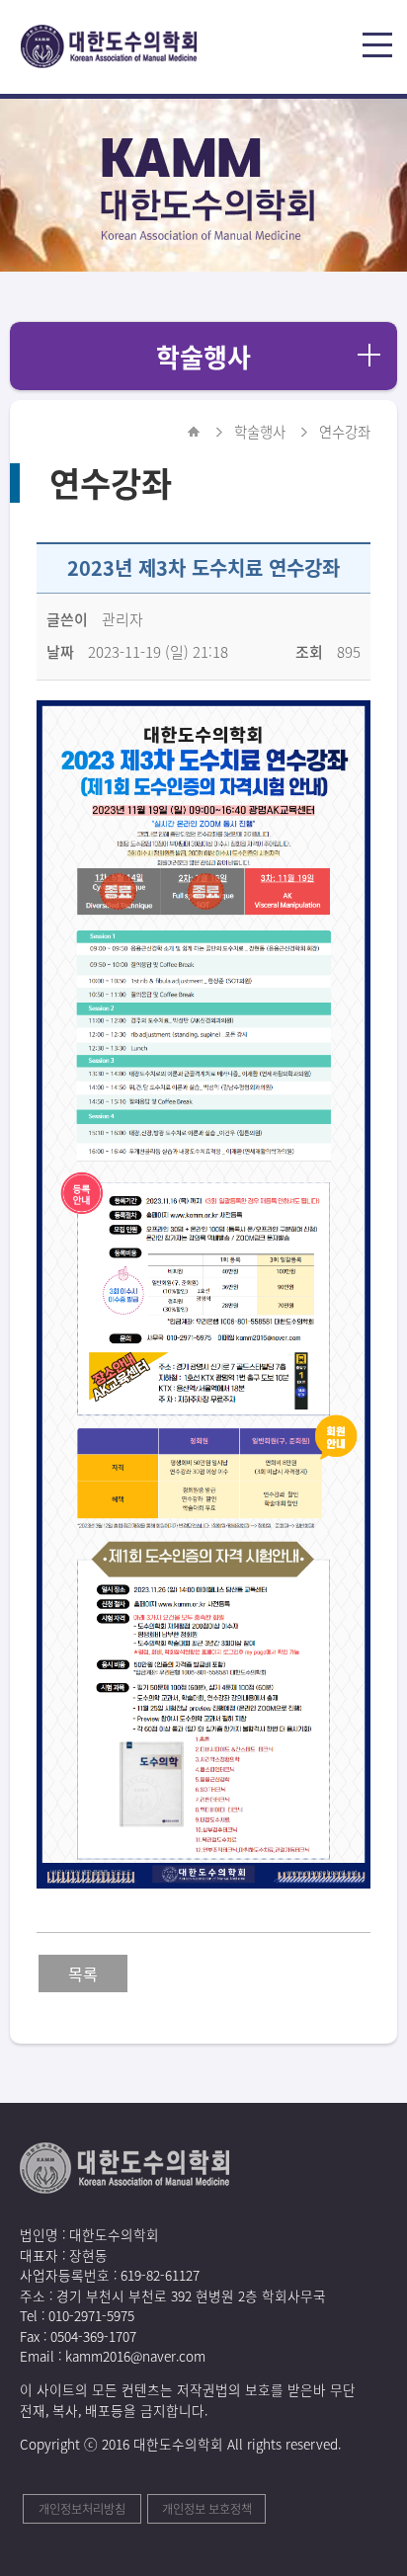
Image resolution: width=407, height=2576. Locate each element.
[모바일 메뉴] (380, 47)
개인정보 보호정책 (207, 2509)
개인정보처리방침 (82, 2509)
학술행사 (203, 357)
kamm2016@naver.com (135, 2356)
